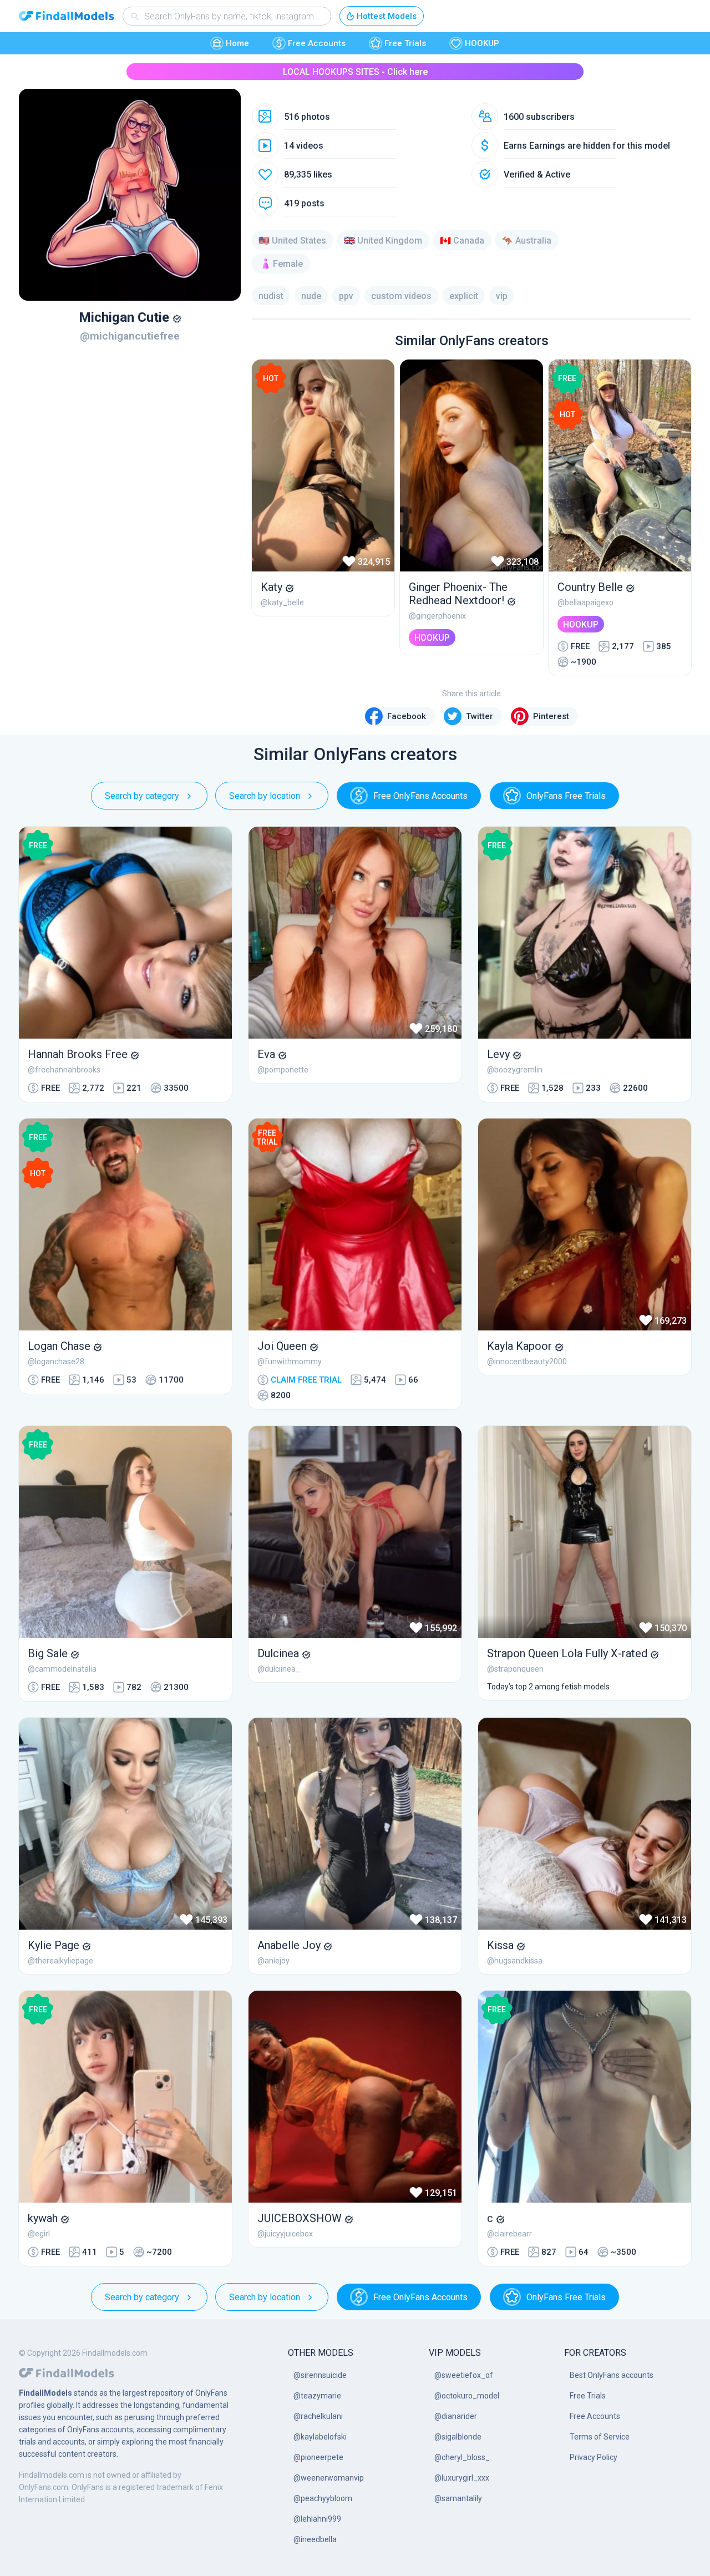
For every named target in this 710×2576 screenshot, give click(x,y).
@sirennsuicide (320, 2375)
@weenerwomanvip (329, 2478)
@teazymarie (317, 2396)
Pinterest (551, 716)
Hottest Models (387, 16)
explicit (464, 296)
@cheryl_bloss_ (462, 2457)
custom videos (401, 296)
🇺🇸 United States (292, 241)
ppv (346, 296)
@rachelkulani (318, 2416)
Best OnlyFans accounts (612, 2375)
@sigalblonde (458, 2437)
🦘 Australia (527, 241)
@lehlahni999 (317, 2519)
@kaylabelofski (320, 2437)
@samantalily (458, 2498)
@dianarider (456, 2416)
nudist (271, 296)
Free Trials (405, 43)
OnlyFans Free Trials (566, 796)
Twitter (480, 716)
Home (237, 43)
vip (502, 296)
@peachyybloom (323, 2498)
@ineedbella (315, 2539)
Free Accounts (317, 43)
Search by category (142, 796)
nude (311, 296)
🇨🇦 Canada (462, 241)
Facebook (407, 716)
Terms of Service (600, 2437)
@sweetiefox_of (464, 2375)
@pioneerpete (318, 2457)
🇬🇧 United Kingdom (383, 241)
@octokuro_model (467, 2396)
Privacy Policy (594, 2457)
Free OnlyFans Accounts (420, 796)
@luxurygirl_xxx (462, 2478)
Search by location (265, 796)
